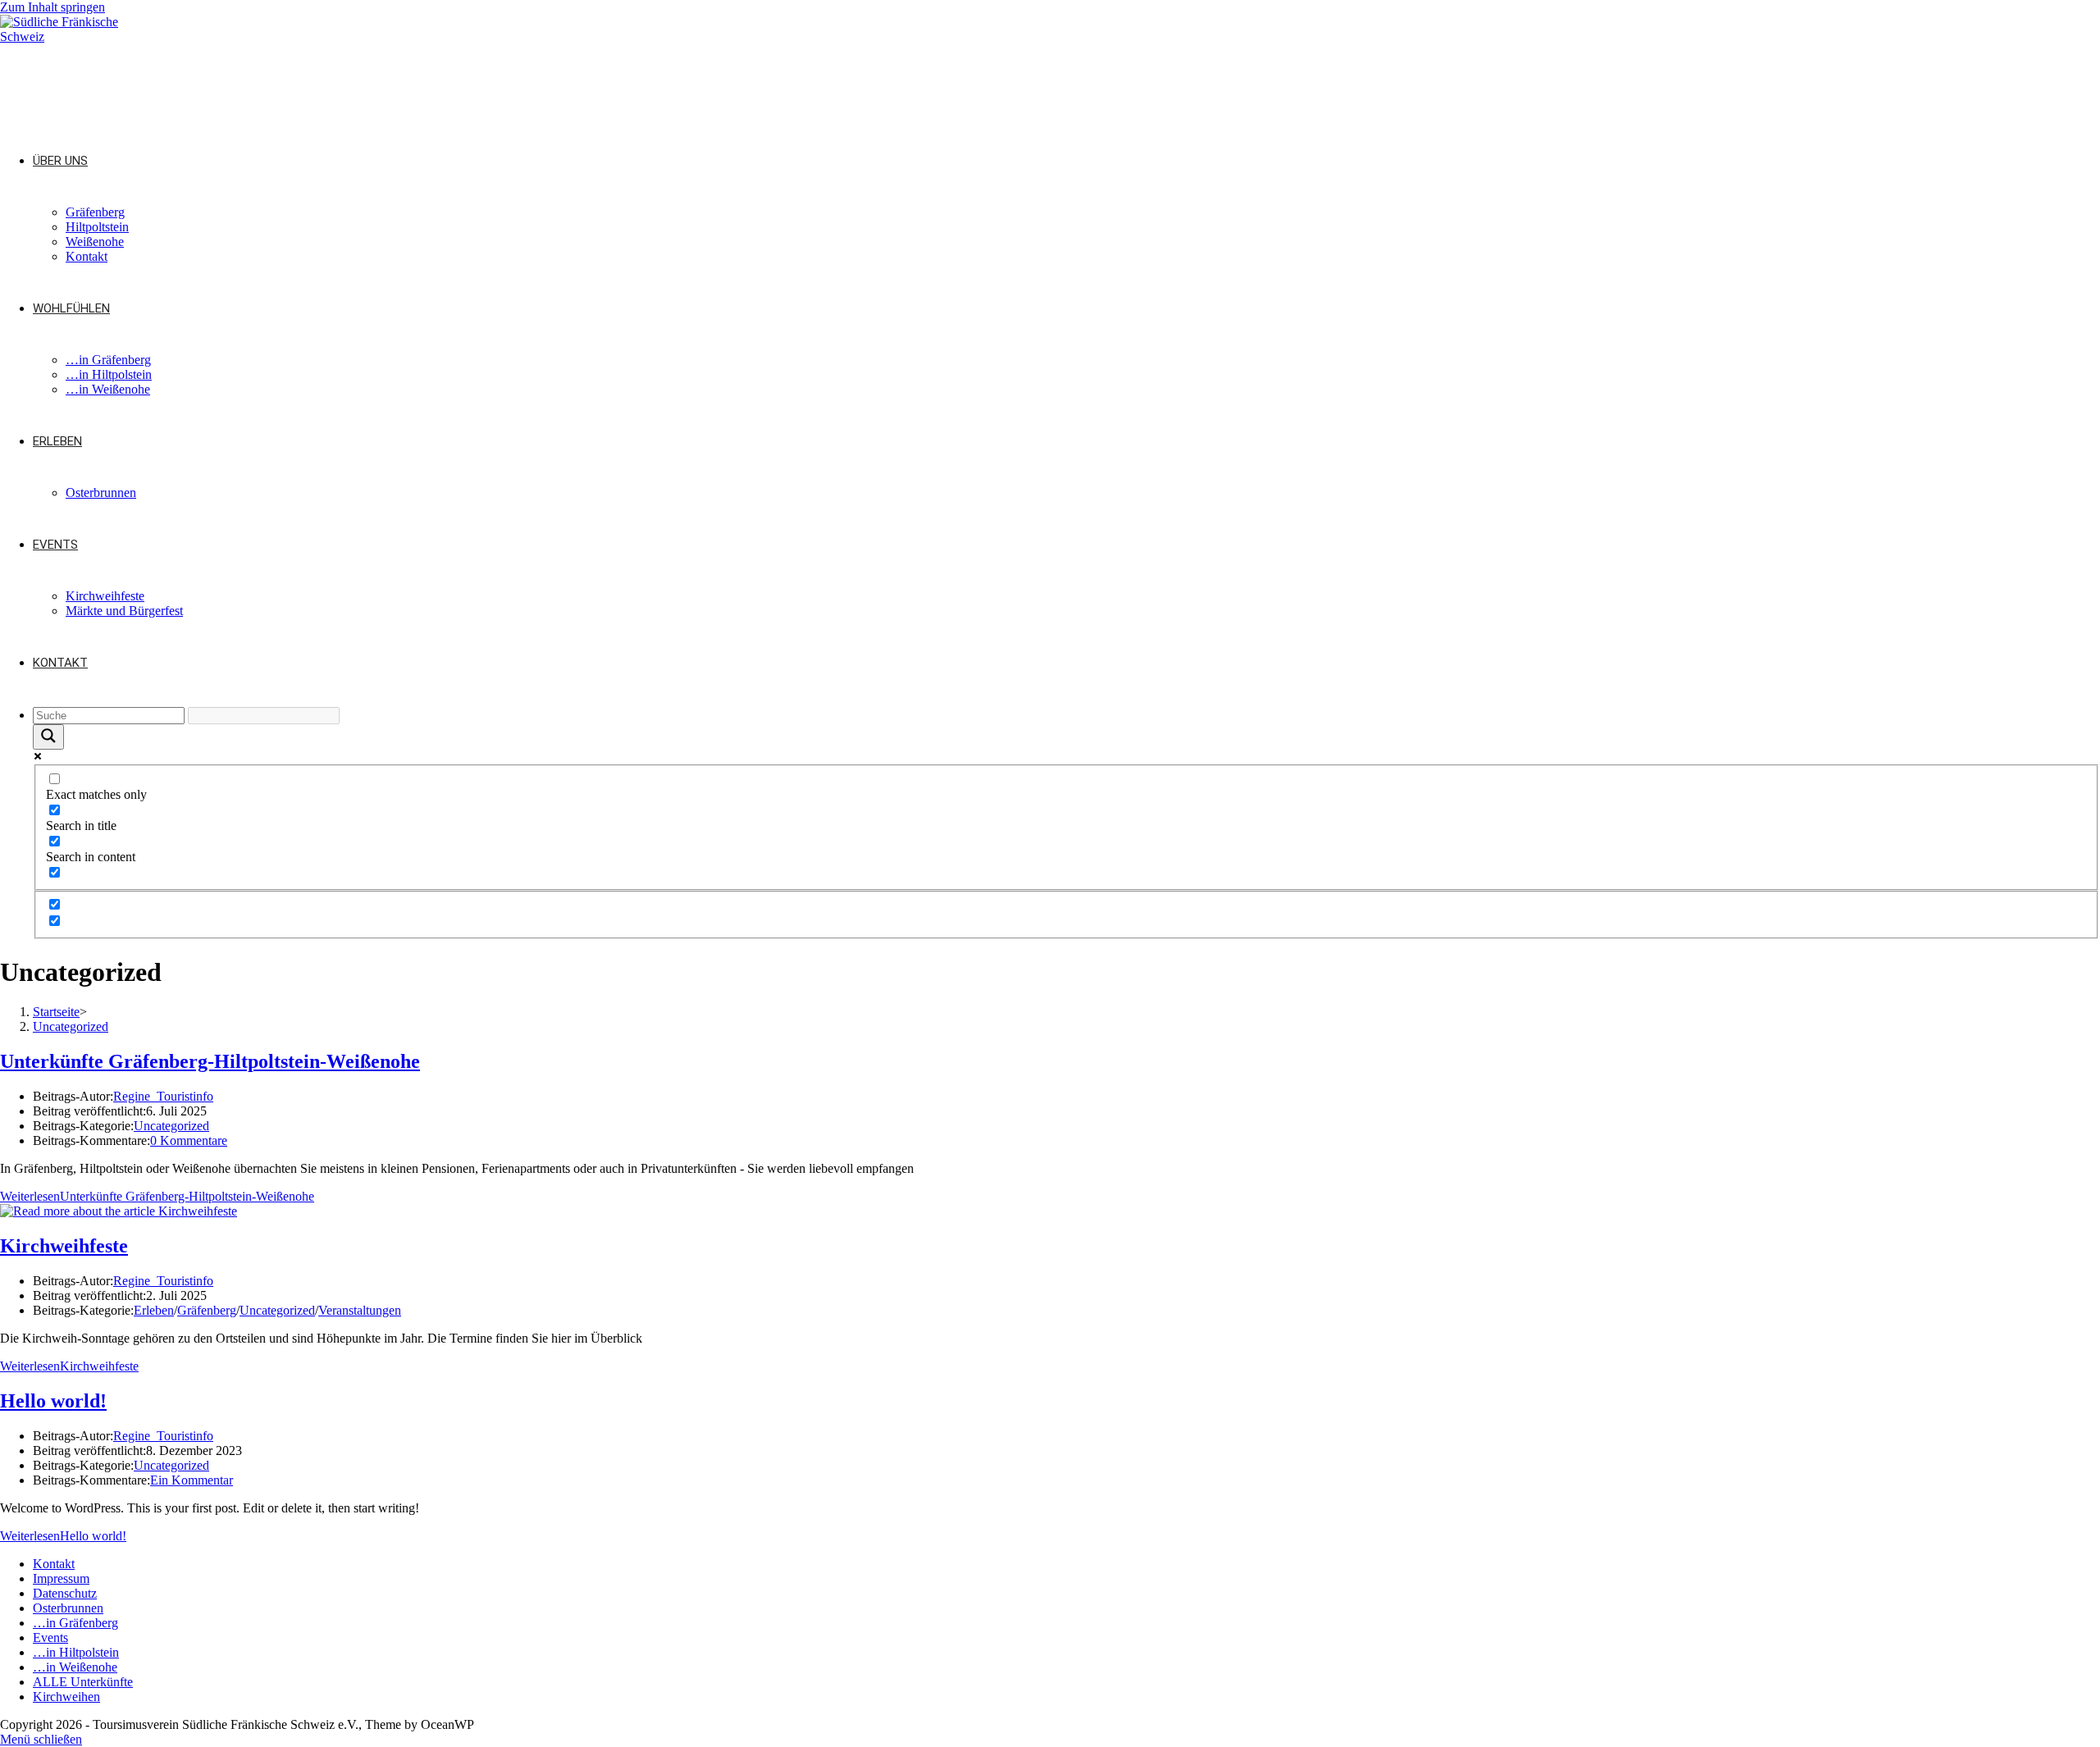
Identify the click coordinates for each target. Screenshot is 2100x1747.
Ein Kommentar (192, 1480)
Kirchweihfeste (64, 1246)
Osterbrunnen (68, 1608)
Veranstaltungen (360, 1310)
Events (50, 1638)
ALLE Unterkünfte (83, 1682)
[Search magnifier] (48, 737)
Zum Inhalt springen (52, 7)
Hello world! (53, 1401)
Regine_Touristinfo (163, 1096)
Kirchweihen (66, 1697)
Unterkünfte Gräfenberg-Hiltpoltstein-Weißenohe (210, 1061)
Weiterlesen (157, 1196)
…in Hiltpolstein (76, 1652)
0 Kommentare (189, 1140)
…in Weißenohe (75, 1667)
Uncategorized (71, 1026)
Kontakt (54, 1564)
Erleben (154, 1310)
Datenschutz (65, 1593)
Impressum (61, 1578)
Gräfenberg (207, 1310)
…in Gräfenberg (75, 1623)
